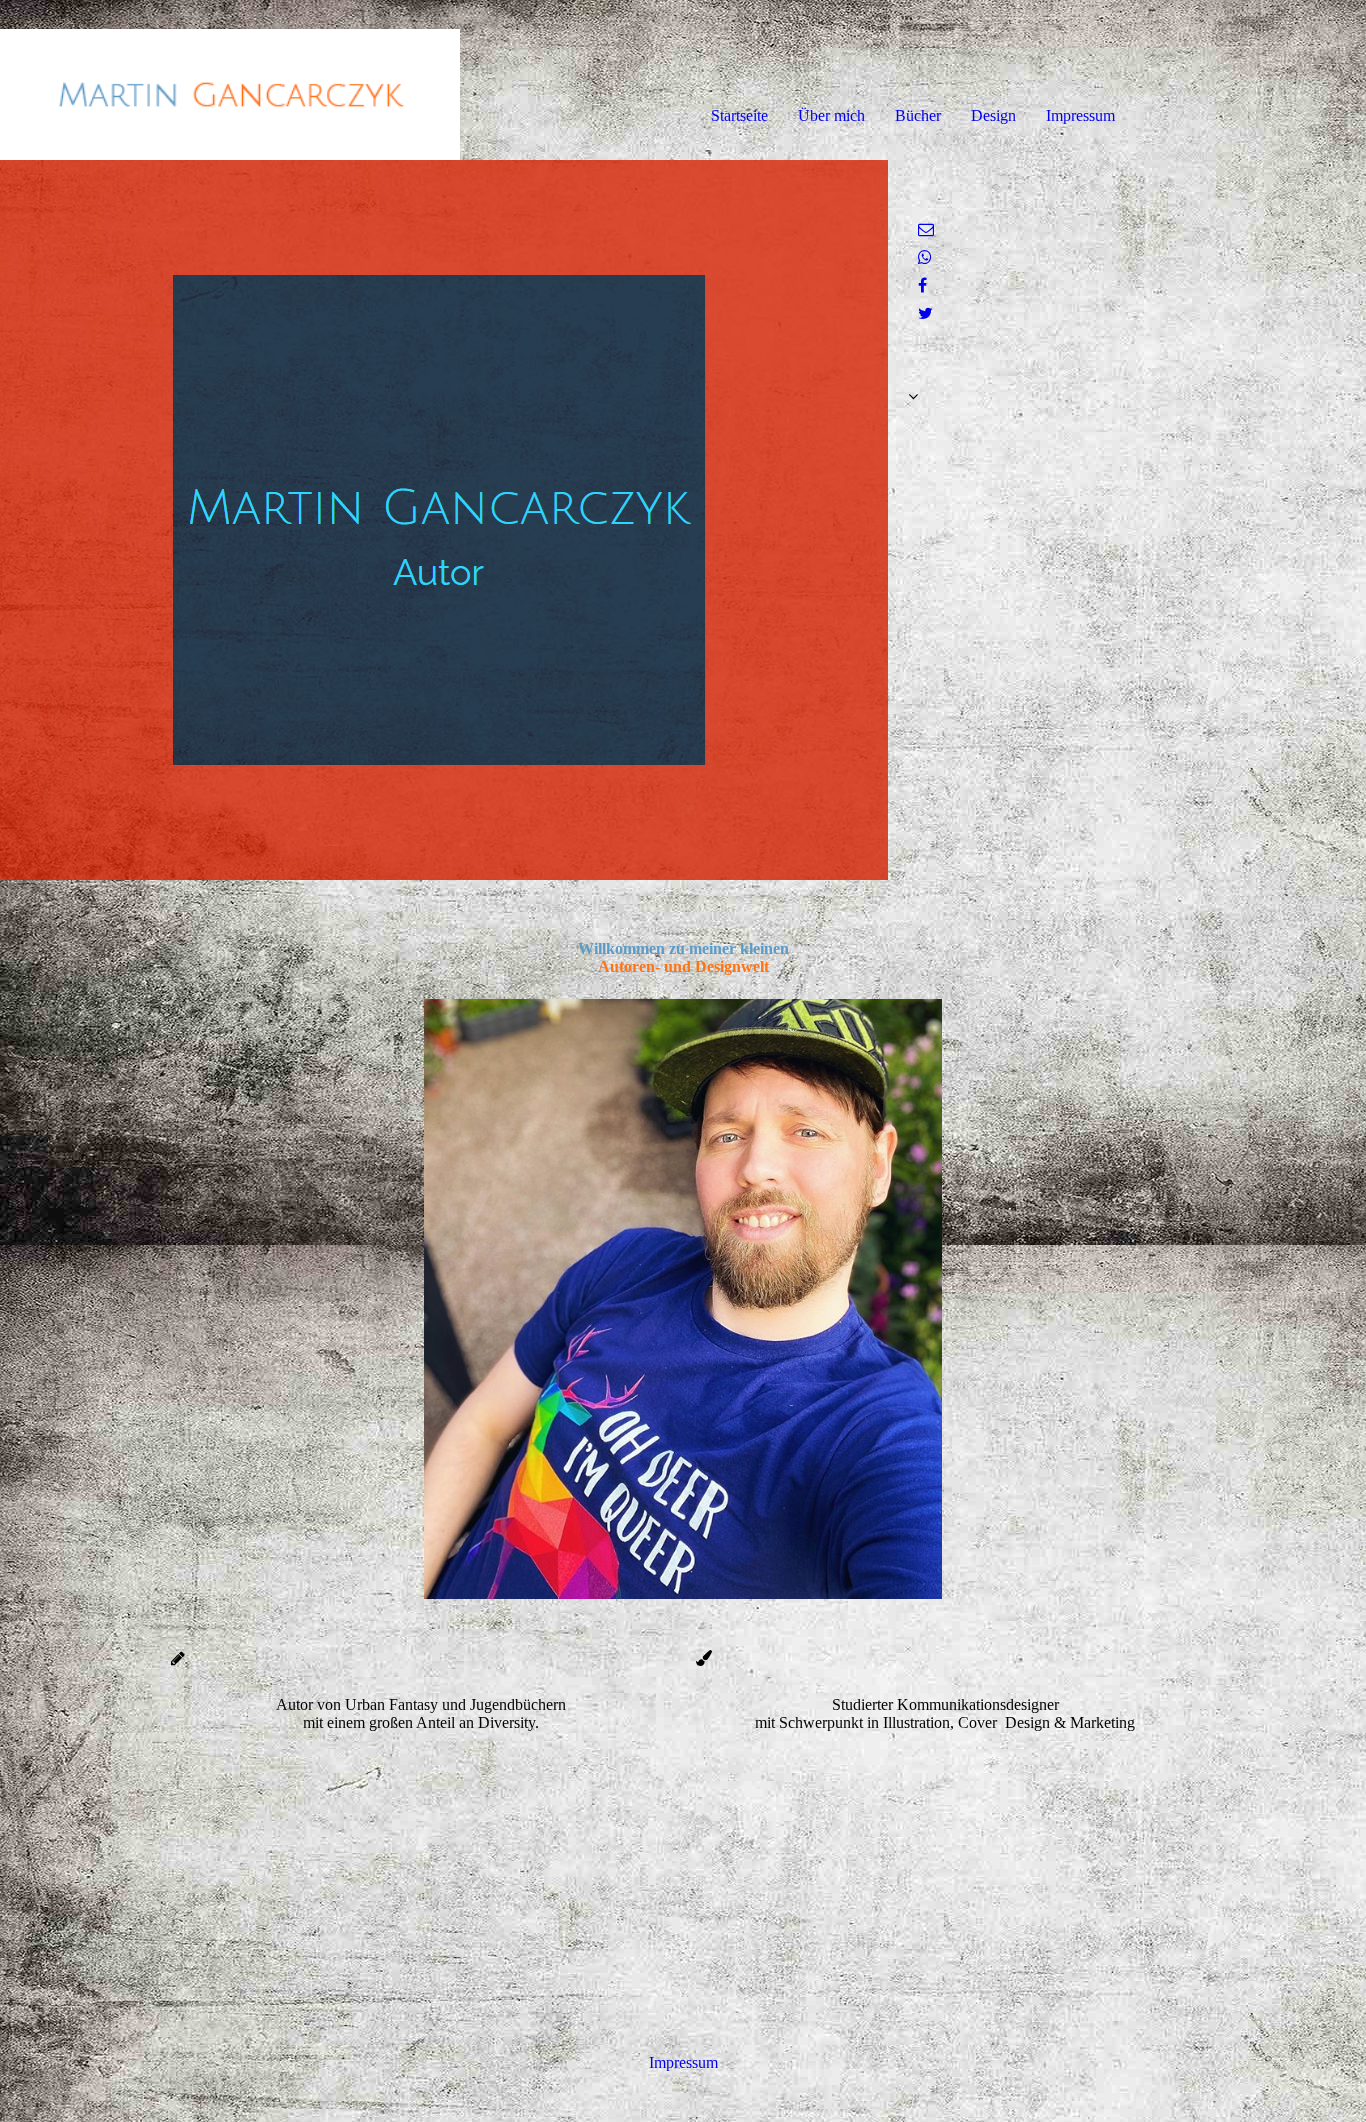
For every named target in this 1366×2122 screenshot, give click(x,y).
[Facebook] (922, 285)
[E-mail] (926, 229)
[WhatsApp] (925, 257)
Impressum (1080, 115)
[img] (230, 80)
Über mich (831, 115)
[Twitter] (925, 313)
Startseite (739, 115)
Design (993, 115)
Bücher (918, 115)
